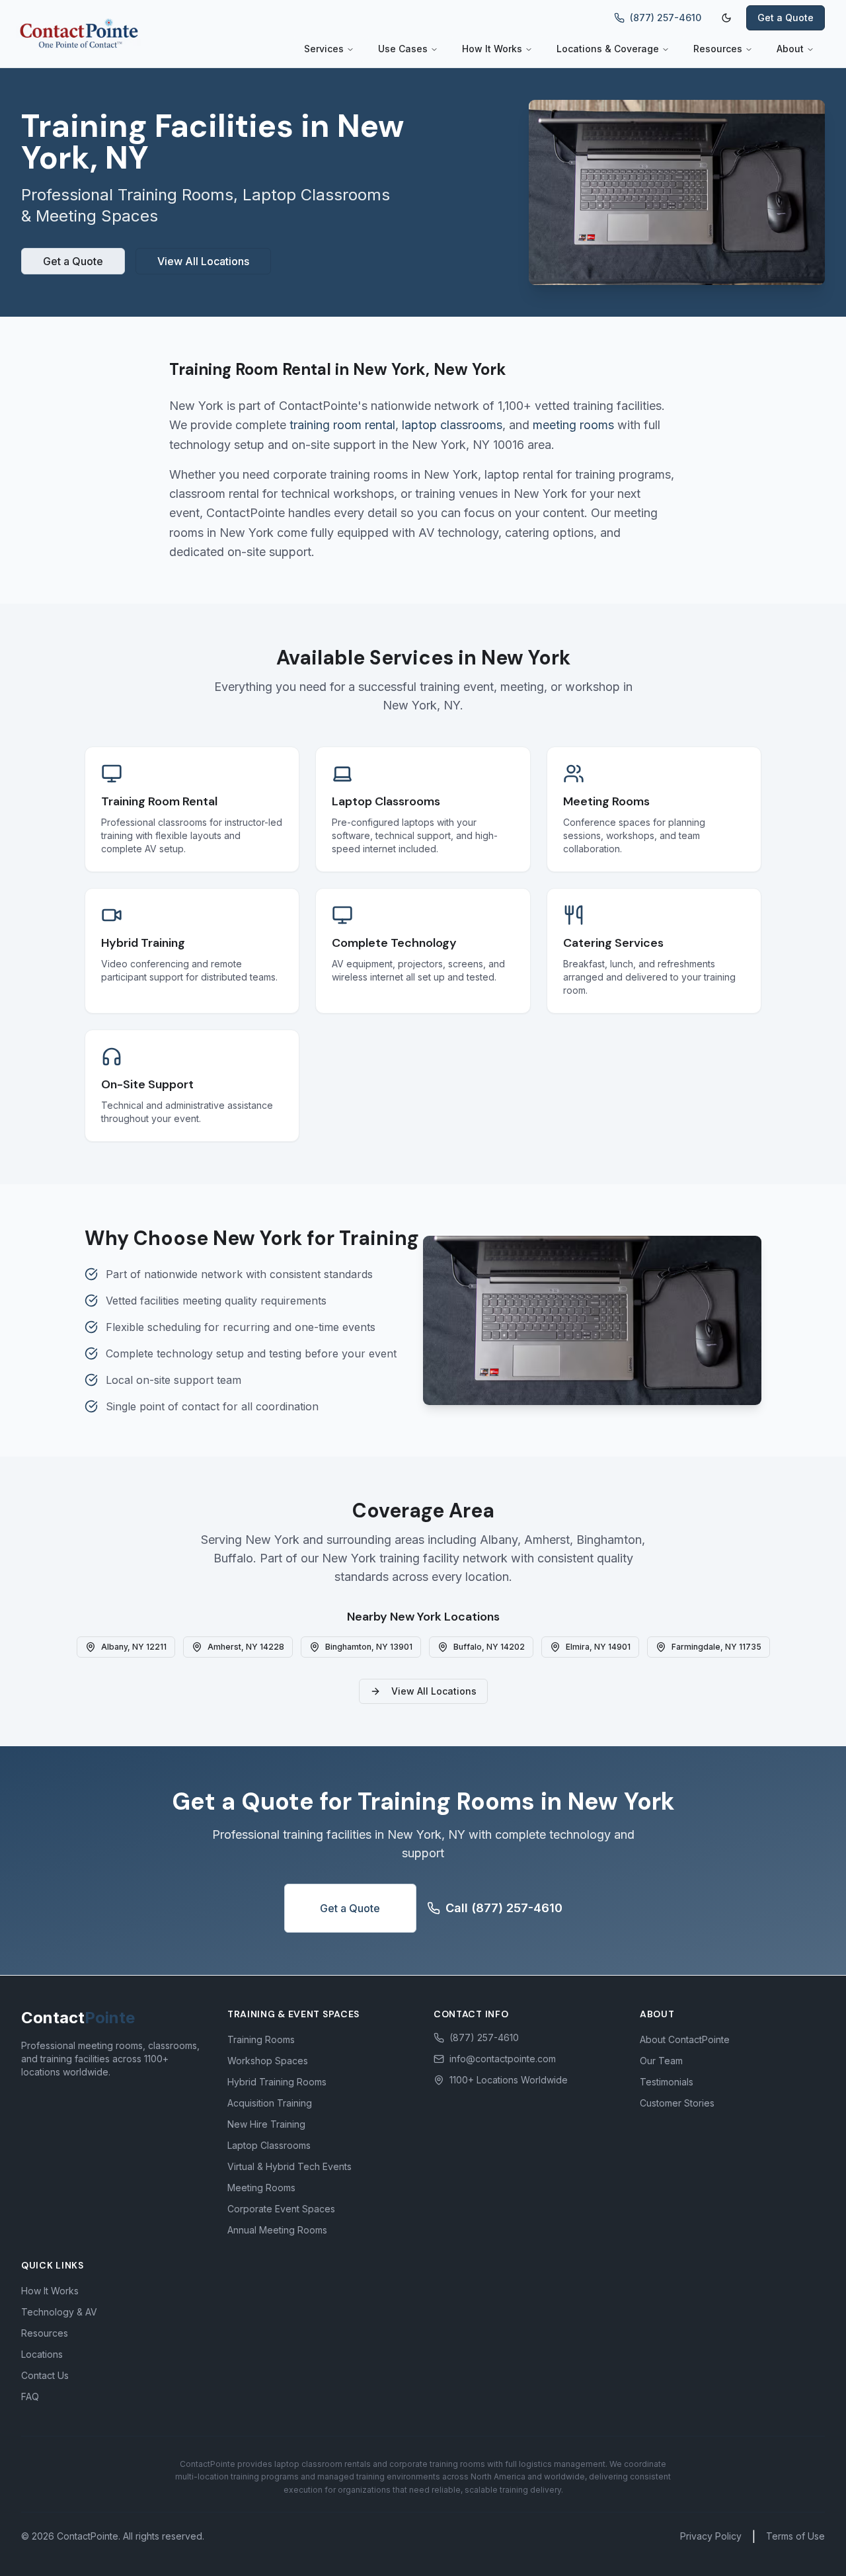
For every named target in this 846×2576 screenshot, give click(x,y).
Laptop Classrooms (269, 2145)
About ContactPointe (685, 2039)
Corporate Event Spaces (281, 2209)
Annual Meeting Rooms (277, 2230)
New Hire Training (266, 2124)
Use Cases (403, 49)
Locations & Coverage (608, 49)
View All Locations (203, 261)
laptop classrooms (452, 425)
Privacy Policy (711, 2536)
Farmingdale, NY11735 (716, 1647)
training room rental (342, 425)
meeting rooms (573, 425)
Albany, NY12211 (134, 1647)
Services (324, 49)
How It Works (492, 49)
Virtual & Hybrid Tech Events (289, 2166)
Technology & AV (59, 2312)
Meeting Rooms (261, 2188)
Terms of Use (795, 2536)
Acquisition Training (270, 2103)
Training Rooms (261, 2039)
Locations (42, 2354)
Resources (718, 49)
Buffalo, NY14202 (489, 1647)
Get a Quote (786, 18)
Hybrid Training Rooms (277, 2082)
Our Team (661, 2061)
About (790, 49)
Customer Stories (677, 2103)
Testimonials (667, 2082)
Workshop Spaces (268, 2061)
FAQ (30, 2396)
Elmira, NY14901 (598, 1647)
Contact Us (45, 2375)
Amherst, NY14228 (246, 1647)
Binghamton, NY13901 (369, 1647)
